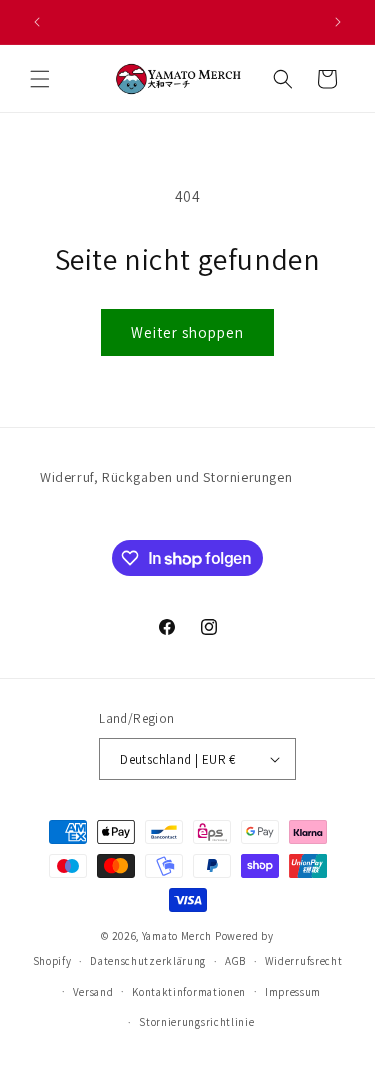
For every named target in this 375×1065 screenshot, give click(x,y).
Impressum (293, 992)
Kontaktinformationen (189, 992)
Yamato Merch (177, 936)
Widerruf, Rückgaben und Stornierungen (166, 477)
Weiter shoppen (187, 332)
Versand (93, 992)
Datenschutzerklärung (148, 961)
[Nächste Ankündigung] (338, 22)
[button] (40, 79)
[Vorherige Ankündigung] (37, 22)
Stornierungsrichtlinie (196, 1022)
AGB (235, 961)
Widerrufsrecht (304, 961)
